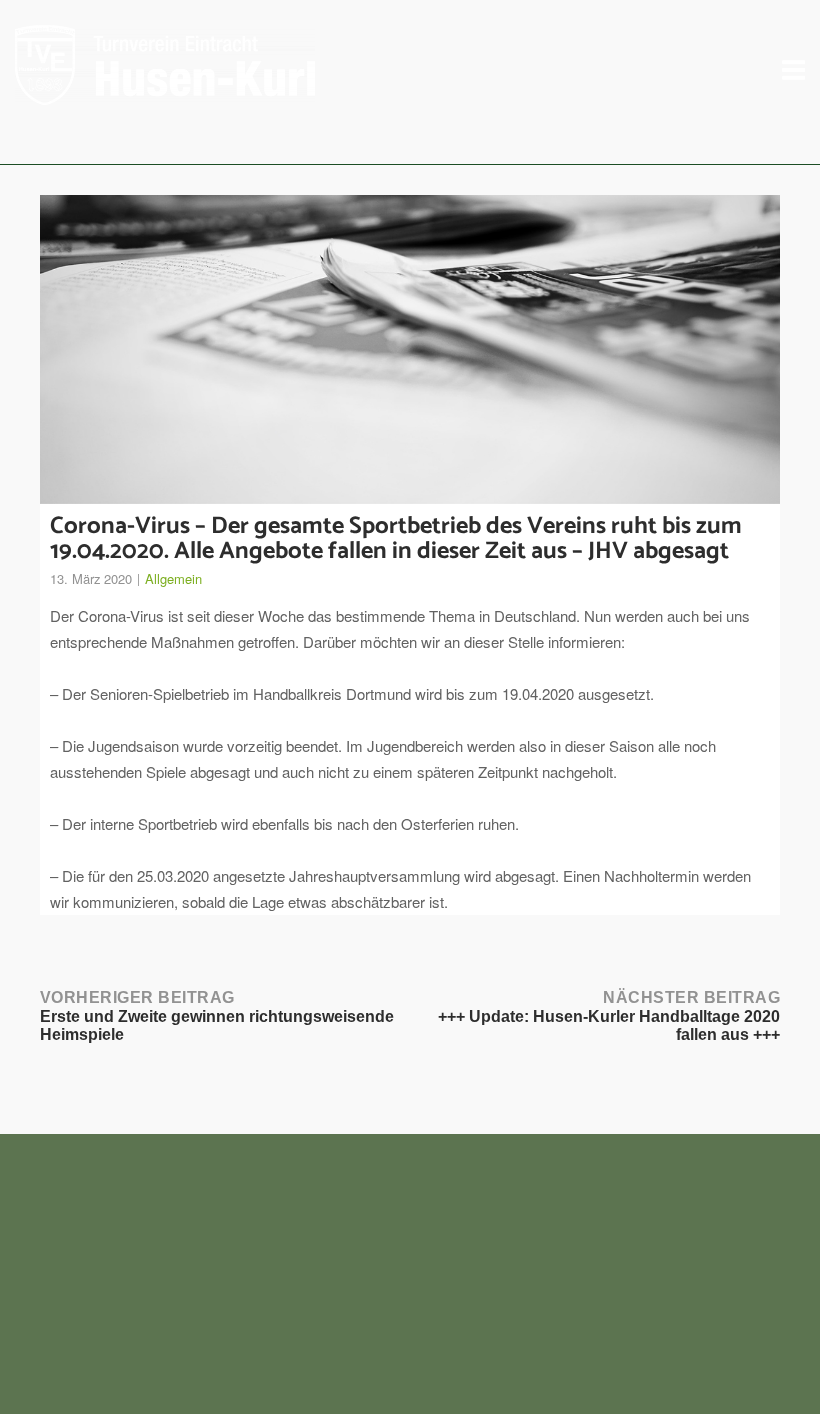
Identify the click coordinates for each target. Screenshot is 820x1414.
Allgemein (173, 578)
